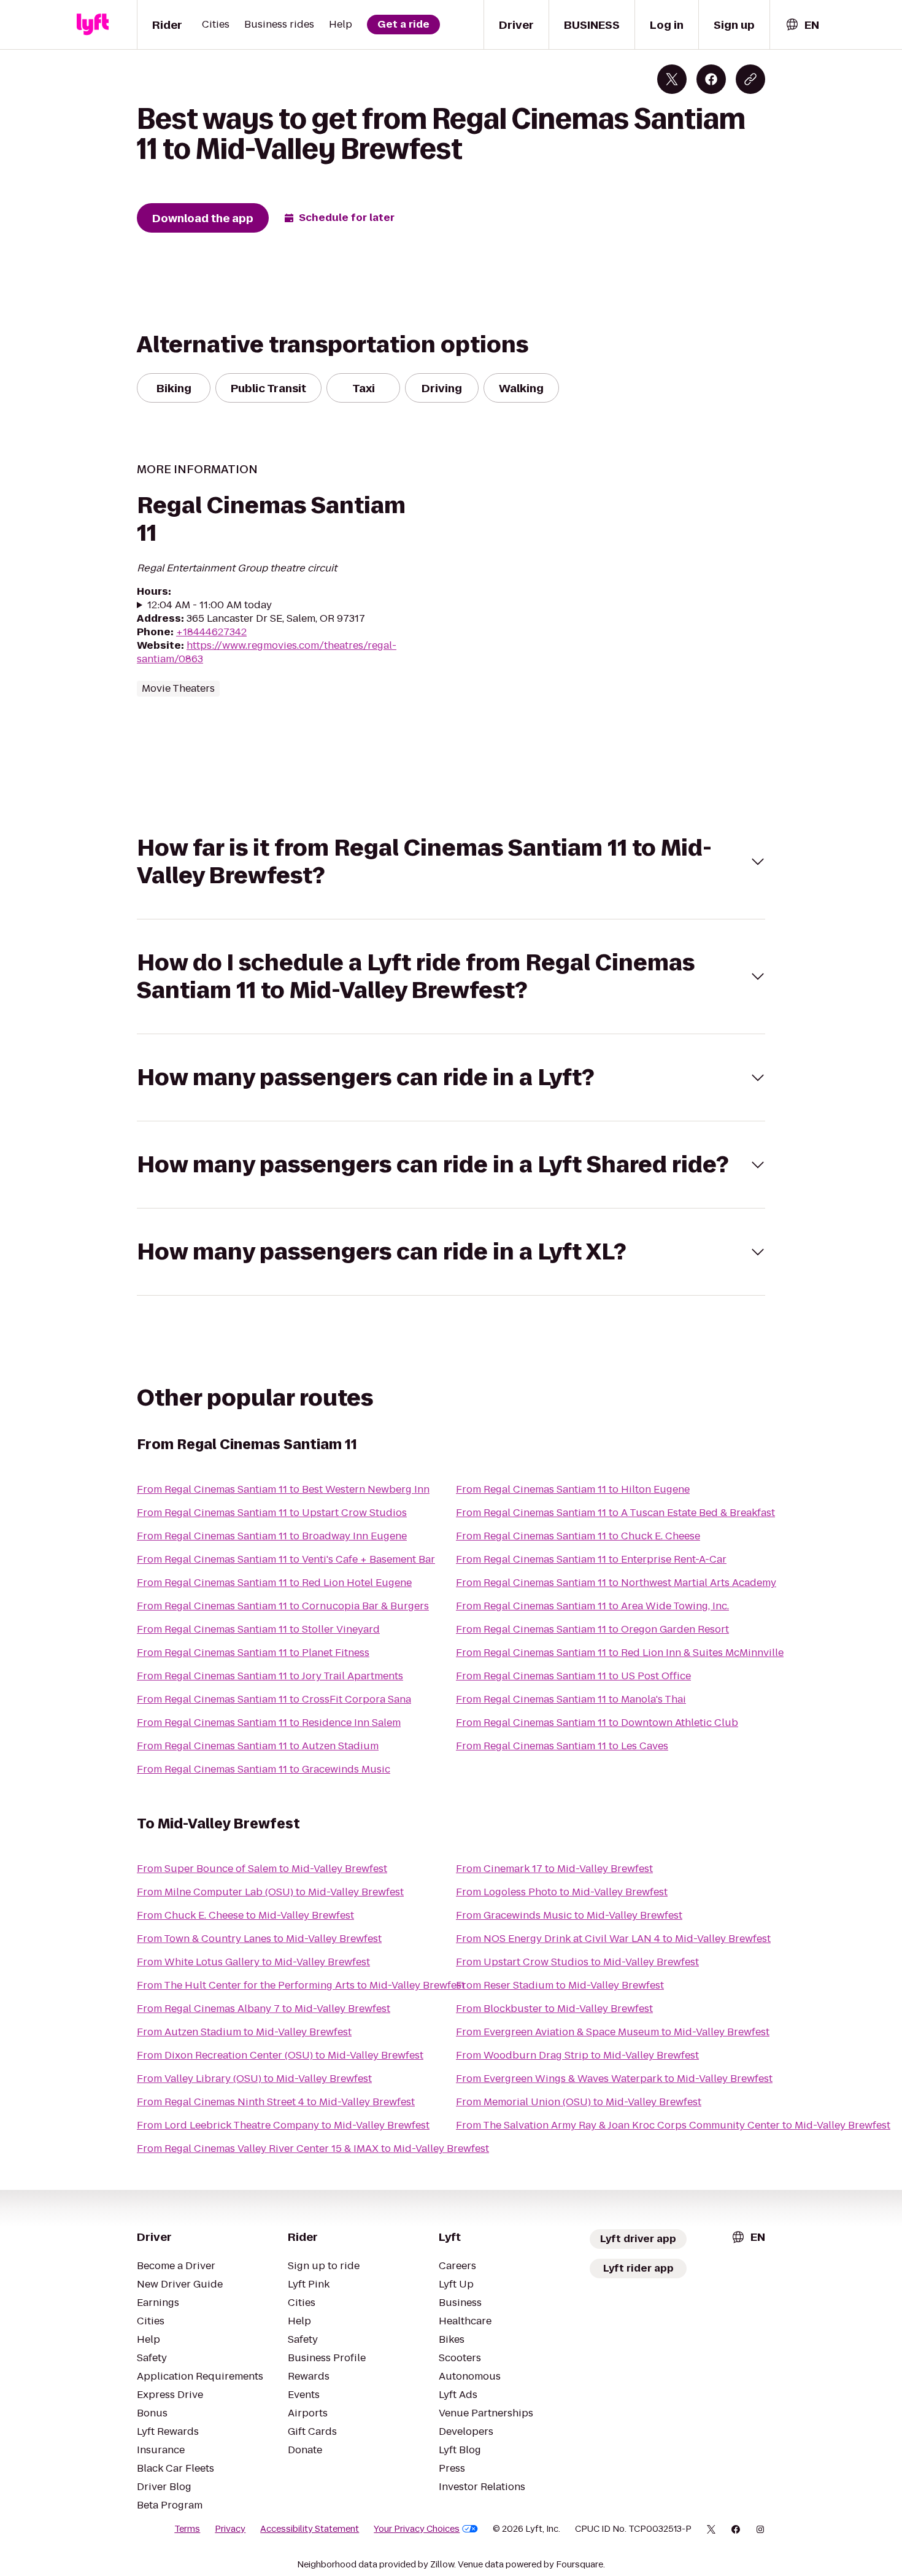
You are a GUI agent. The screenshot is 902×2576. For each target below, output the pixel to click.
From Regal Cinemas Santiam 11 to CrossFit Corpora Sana (274, 1699)
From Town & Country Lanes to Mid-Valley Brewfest (259, 1939)
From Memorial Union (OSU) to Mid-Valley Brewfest (579, 2102)
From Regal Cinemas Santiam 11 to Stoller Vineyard (258, 1629)
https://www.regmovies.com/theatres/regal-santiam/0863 (267, 652)
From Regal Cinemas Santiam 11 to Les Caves (562, 1746)
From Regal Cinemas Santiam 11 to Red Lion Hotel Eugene (274, 1583)
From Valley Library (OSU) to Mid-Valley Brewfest (254, 2079)
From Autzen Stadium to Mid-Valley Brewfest (244, 2032)
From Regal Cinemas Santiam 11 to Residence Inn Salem (269, 1723)
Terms (187, 2529)
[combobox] (802, 25)
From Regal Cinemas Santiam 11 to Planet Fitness (253, 1653)
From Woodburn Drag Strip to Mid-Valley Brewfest (577, 2055)
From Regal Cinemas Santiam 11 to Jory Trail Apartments (270, 1676)
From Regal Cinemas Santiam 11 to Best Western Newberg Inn (283, 1489)
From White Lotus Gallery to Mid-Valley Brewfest (253, 1962)
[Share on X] (672, 79)
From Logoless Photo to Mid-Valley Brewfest (562, 1892)
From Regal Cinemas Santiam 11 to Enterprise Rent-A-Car (591, 1559)
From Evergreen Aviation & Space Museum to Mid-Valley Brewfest (613, 2032)
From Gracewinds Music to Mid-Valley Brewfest (569, 1915)
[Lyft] (93, 25)
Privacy (230, 2529)
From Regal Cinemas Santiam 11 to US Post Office (573, 1676)
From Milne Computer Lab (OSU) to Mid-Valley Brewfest (270, 1892)
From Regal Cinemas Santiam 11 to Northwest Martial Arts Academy (616, 1583)
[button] (451, 862)
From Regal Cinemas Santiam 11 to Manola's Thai (571, 1699)
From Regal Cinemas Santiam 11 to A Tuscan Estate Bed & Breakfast (615, 1513)
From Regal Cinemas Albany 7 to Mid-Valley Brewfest (264, 2009)
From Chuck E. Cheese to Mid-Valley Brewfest (245, 1915)
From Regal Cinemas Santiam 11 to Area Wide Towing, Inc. (592, 1606)
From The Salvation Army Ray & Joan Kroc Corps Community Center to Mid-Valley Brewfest (673, 2125)
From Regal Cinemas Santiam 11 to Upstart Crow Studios (272, 1513)
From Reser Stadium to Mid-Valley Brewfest (560, 1985)
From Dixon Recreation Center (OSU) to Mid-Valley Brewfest (280, 2055)
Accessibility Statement (310, 2529)
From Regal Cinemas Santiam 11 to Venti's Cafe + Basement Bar (286, 1559)
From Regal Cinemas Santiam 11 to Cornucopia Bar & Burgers (283, 1606)
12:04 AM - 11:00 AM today (210, 605)
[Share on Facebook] (711, 79)
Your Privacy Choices (417, 2529)
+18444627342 (211, 632)
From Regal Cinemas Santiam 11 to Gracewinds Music (264, 1769)
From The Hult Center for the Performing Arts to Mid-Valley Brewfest (301, 1985)
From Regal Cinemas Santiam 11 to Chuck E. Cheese (578, 1536)
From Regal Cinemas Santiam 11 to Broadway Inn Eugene (272, 1536)
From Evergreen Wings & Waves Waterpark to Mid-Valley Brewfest (614, 2079)
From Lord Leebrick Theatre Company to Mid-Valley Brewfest (283, 2125)
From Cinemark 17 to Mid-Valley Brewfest (554, 1869)
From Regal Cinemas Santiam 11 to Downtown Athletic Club (597, 1723)
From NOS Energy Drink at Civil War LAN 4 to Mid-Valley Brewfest (613, 1939)
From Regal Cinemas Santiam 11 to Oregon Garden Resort (592, 1629)
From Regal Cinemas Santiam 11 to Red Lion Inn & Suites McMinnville (620, 1653)
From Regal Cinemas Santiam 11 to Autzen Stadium (258, 1746)
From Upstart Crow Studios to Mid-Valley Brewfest (577, 1962)
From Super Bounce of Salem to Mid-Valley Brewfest (262, 1869)
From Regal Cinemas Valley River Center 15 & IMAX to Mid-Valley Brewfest (313, 2149)
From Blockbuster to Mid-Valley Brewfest (554, 2009)
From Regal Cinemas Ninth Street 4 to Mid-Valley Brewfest (276, 2102)
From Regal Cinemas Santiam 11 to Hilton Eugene (573, 1489)
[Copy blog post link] (750, 79)
